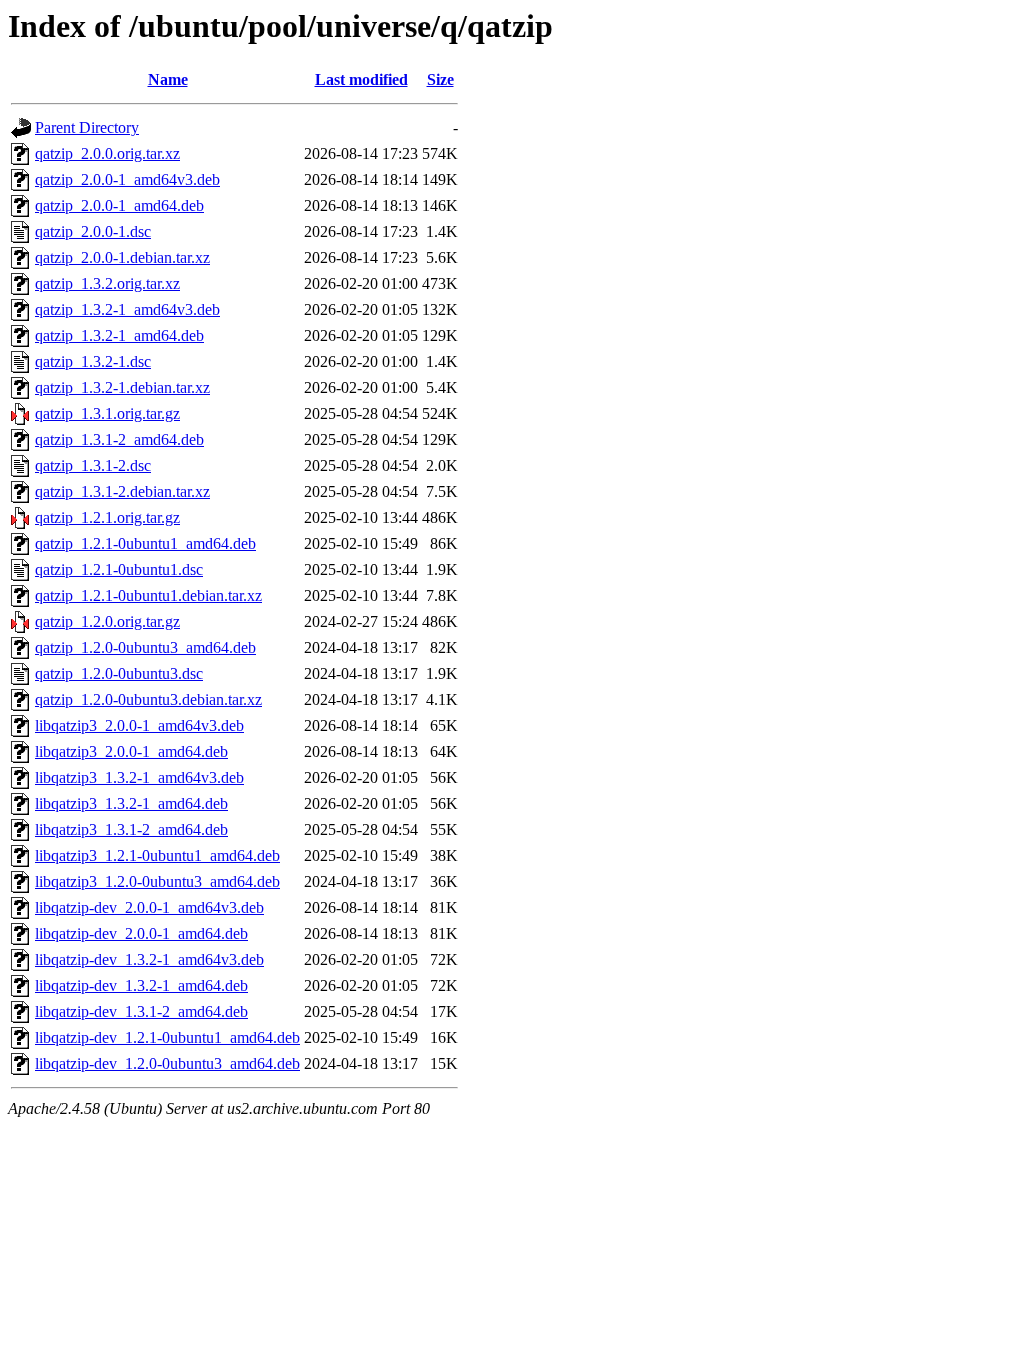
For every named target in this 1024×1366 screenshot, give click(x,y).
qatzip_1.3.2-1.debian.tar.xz (122, 387)
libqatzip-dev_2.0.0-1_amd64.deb (141, 933)
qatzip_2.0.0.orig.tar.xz (107, 153)
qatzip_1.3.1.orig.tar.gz (107, 413)
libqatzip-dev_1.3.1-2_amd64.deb (141, 1011)
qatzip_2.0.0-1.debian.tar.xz (122, 257)
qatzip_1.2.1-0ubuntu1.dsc (119, 569)
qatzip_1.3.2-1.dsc (93, 361)
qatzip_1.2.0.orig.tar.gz (107, 621)
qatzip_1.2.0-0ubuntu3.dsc (119, 673)
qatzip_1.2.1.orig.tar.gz (107, 517)
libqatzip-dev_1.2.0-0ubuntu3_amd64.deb (167, 1063)
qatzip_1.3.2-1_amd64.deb (119, 335)
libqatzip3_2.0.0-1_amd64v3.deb (139, 725)
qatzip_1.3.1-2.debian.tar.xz (122, 491)
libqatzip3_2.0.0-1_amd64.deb (131, 751)
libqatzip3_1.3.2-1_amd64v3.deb (139, 777)
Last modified (361, 79)
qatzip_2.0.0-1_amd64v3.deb (127, 179)
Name (168, 79)
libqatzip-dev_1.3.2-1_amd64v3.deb (149, 959)
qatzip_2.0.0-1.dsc (93, 231)
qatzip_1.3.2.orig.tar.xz (107, 283)
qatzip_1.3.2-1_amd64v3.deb (127, 309)
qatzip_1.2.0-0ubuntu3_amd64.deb (145, 647)
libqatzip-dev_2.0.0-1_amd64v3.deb (149, 907)
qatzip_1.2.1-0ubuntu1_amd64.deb (145, 543)
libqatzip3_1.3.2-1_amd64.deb (131, 803)
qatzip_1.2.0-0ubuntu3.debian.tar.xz (148, 699)
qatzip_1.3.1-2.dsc (93, 465)
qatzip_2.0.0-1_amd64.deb (119, 205)
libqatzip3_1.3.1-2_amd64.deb (131, 829)
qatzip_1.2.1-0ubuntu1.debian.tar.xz (148, 595)
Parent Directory (87, 127)
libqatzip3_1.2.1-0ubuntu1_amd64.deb (157, 855)
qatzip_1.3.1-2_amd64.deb (119, 439)
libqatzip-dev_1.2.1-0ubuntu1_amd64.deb (167, 1037)
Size (440, 79)
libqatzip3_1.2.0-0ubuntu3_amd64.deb (157, 881)
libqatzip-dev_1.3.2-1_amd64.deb (141, 985)
